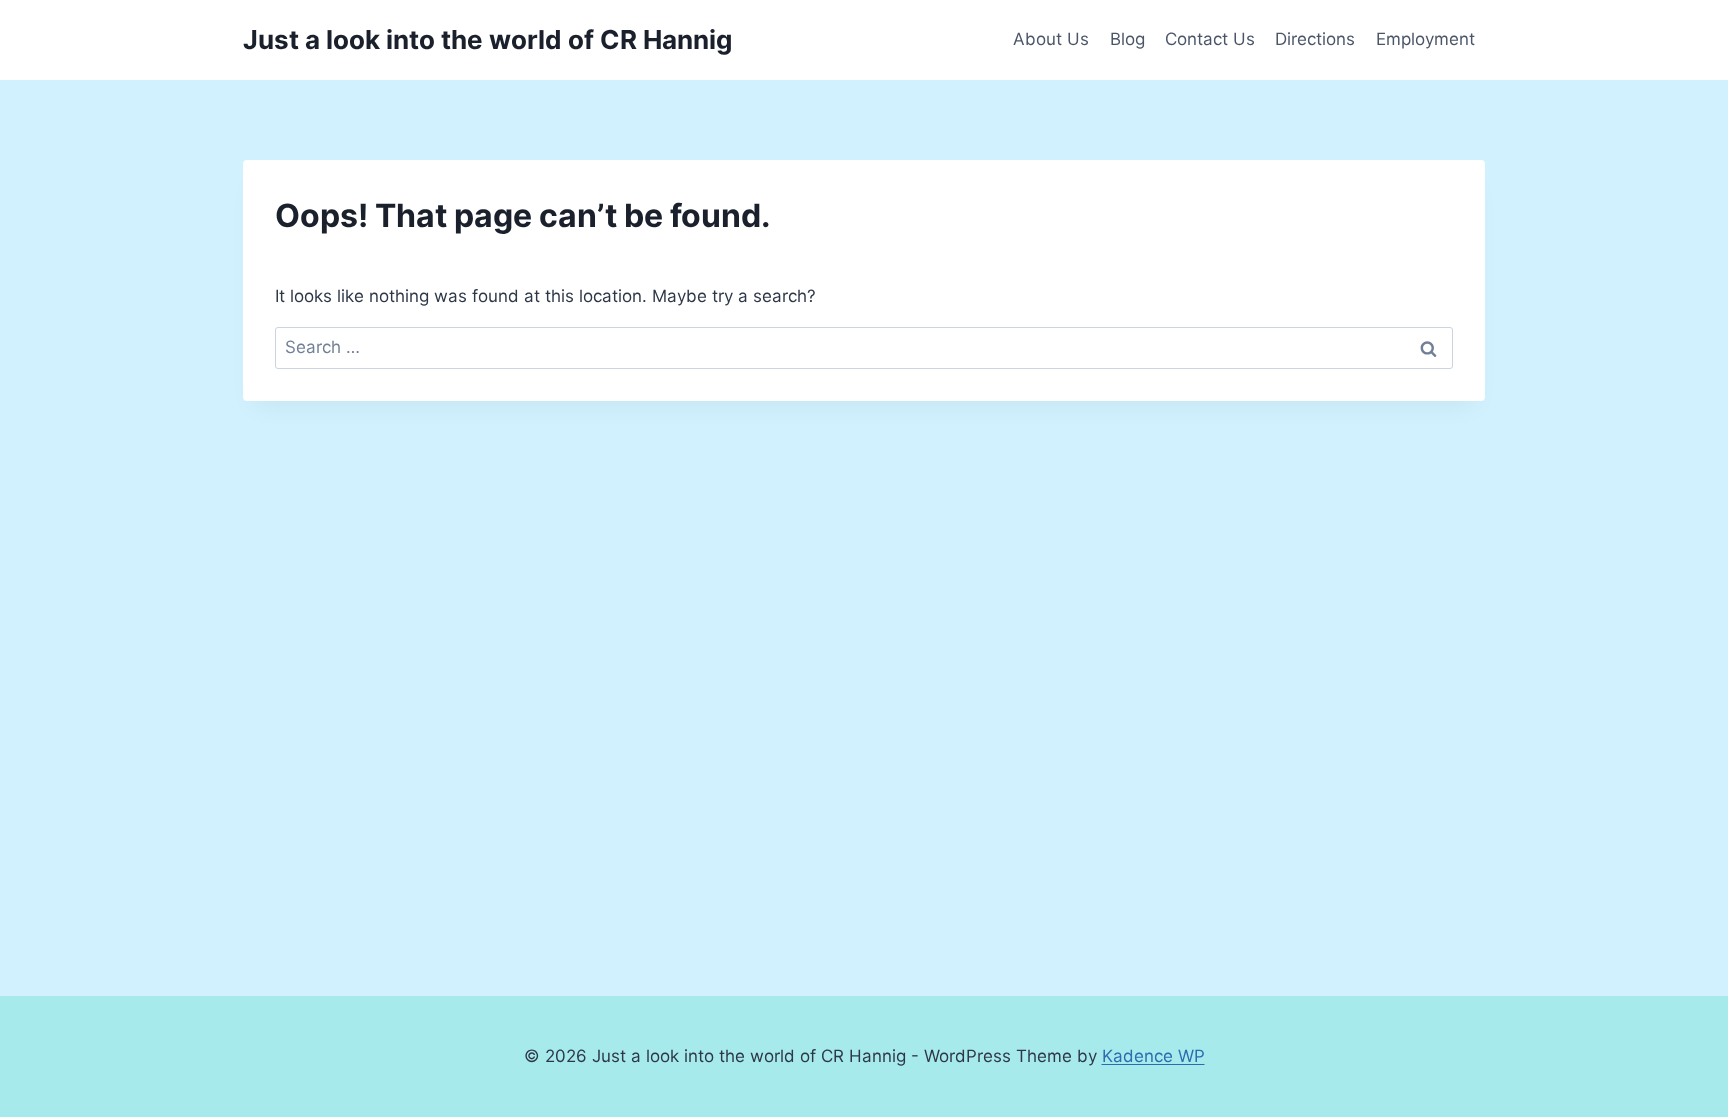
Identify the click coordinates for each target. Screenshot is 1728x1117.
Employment (1425, 39)
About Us (1051, 39)
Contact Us (1210, 39)
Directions (1315, 39)
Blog (1127, 39)
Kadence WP (1153, 1056)
